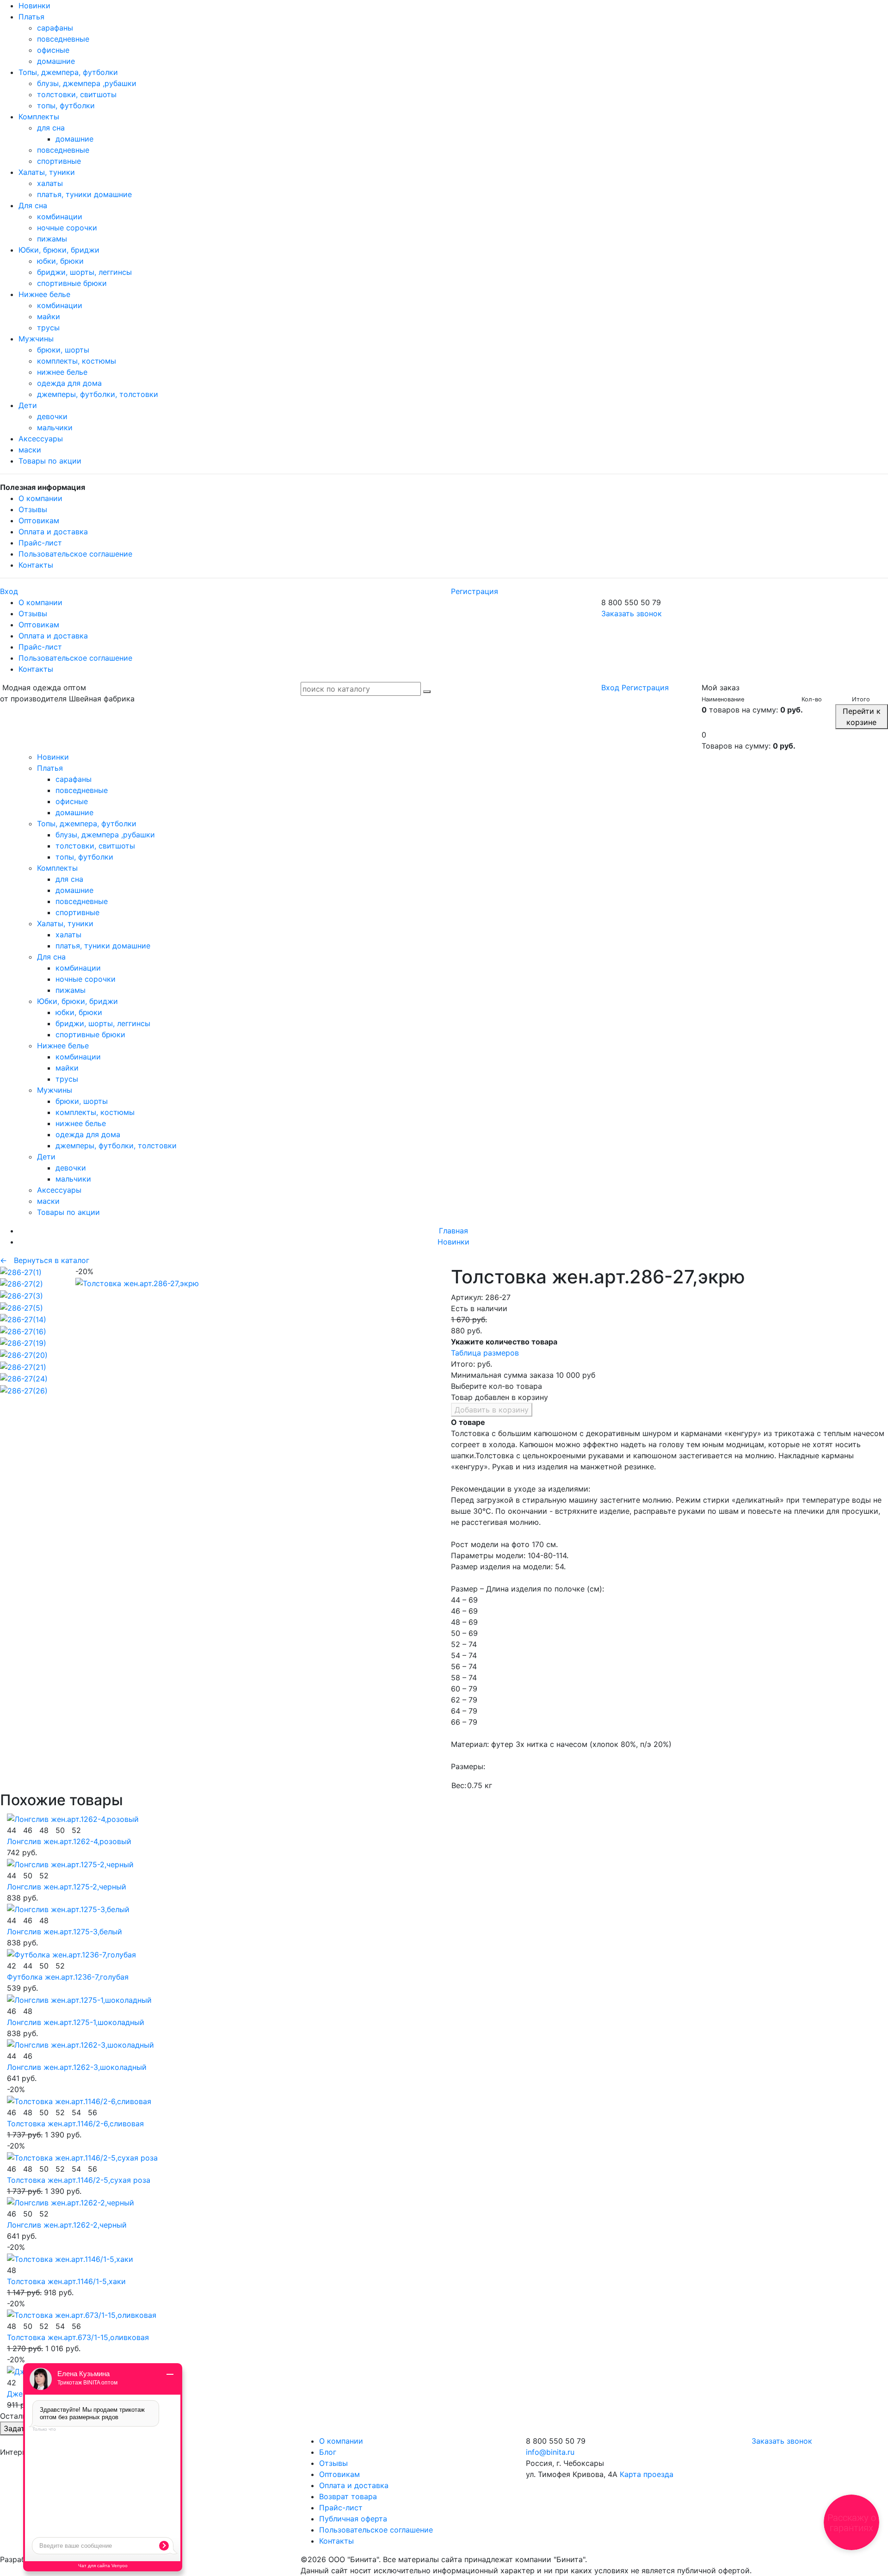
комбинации (60, 217)
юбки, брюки (60, 261)
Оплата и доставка (53, 532)
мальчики (55, 427)
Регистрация (475, 591)
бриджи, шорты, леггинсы (84, 272)
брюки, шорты (63, 350)
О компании (40, 498)
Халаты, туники (47, 172)
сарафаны (55, 28)
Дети (28, 405)
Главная (453, 1231)
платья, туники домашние (84, 194)
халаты (50, 183)
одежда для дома (69, 383)
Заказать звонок (632, 613)
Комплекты (39, 117)
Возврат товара (348, 2496)
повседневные (63, 39)
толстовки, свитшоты (77, 94)
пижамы (52, 239)
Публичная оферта (353, 2519)
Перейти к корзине (862, 717)
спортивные (59, 161)
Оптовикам (39, 520)
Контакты (36, 565)
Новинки (34, 6)
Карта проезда (647, 2474)
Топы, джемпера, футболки (68, 72)
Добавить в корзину (492, 1410)
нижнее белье (62, 372)
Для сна (33, 205)
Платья (31, 17)
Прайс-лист (40, 543)
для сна (51, 128)
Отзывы (33, 509)
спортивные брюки (72, 283)
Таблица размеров (485, 1353)
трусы (48, 328)
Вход (9, 591)
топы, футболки (66, 105)
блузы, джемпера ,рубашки (87, 83)
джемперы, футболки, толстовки (98, 394)
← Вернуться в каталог (45, 1260)
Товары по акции (50, 461)
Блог (328, 2452)
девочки (52, 416)
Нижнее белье (44, 294)
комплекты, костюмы (77, 361)
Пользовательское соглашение (75, 554)
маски (30, 450)
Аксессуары (41, 439)
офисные (53, 50)
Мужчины (36, 339)
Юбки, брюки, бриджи (59, 250)
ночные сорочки (67, 228)
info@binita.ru (550, 2452)
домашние (56, 61)
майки (49, 316)
